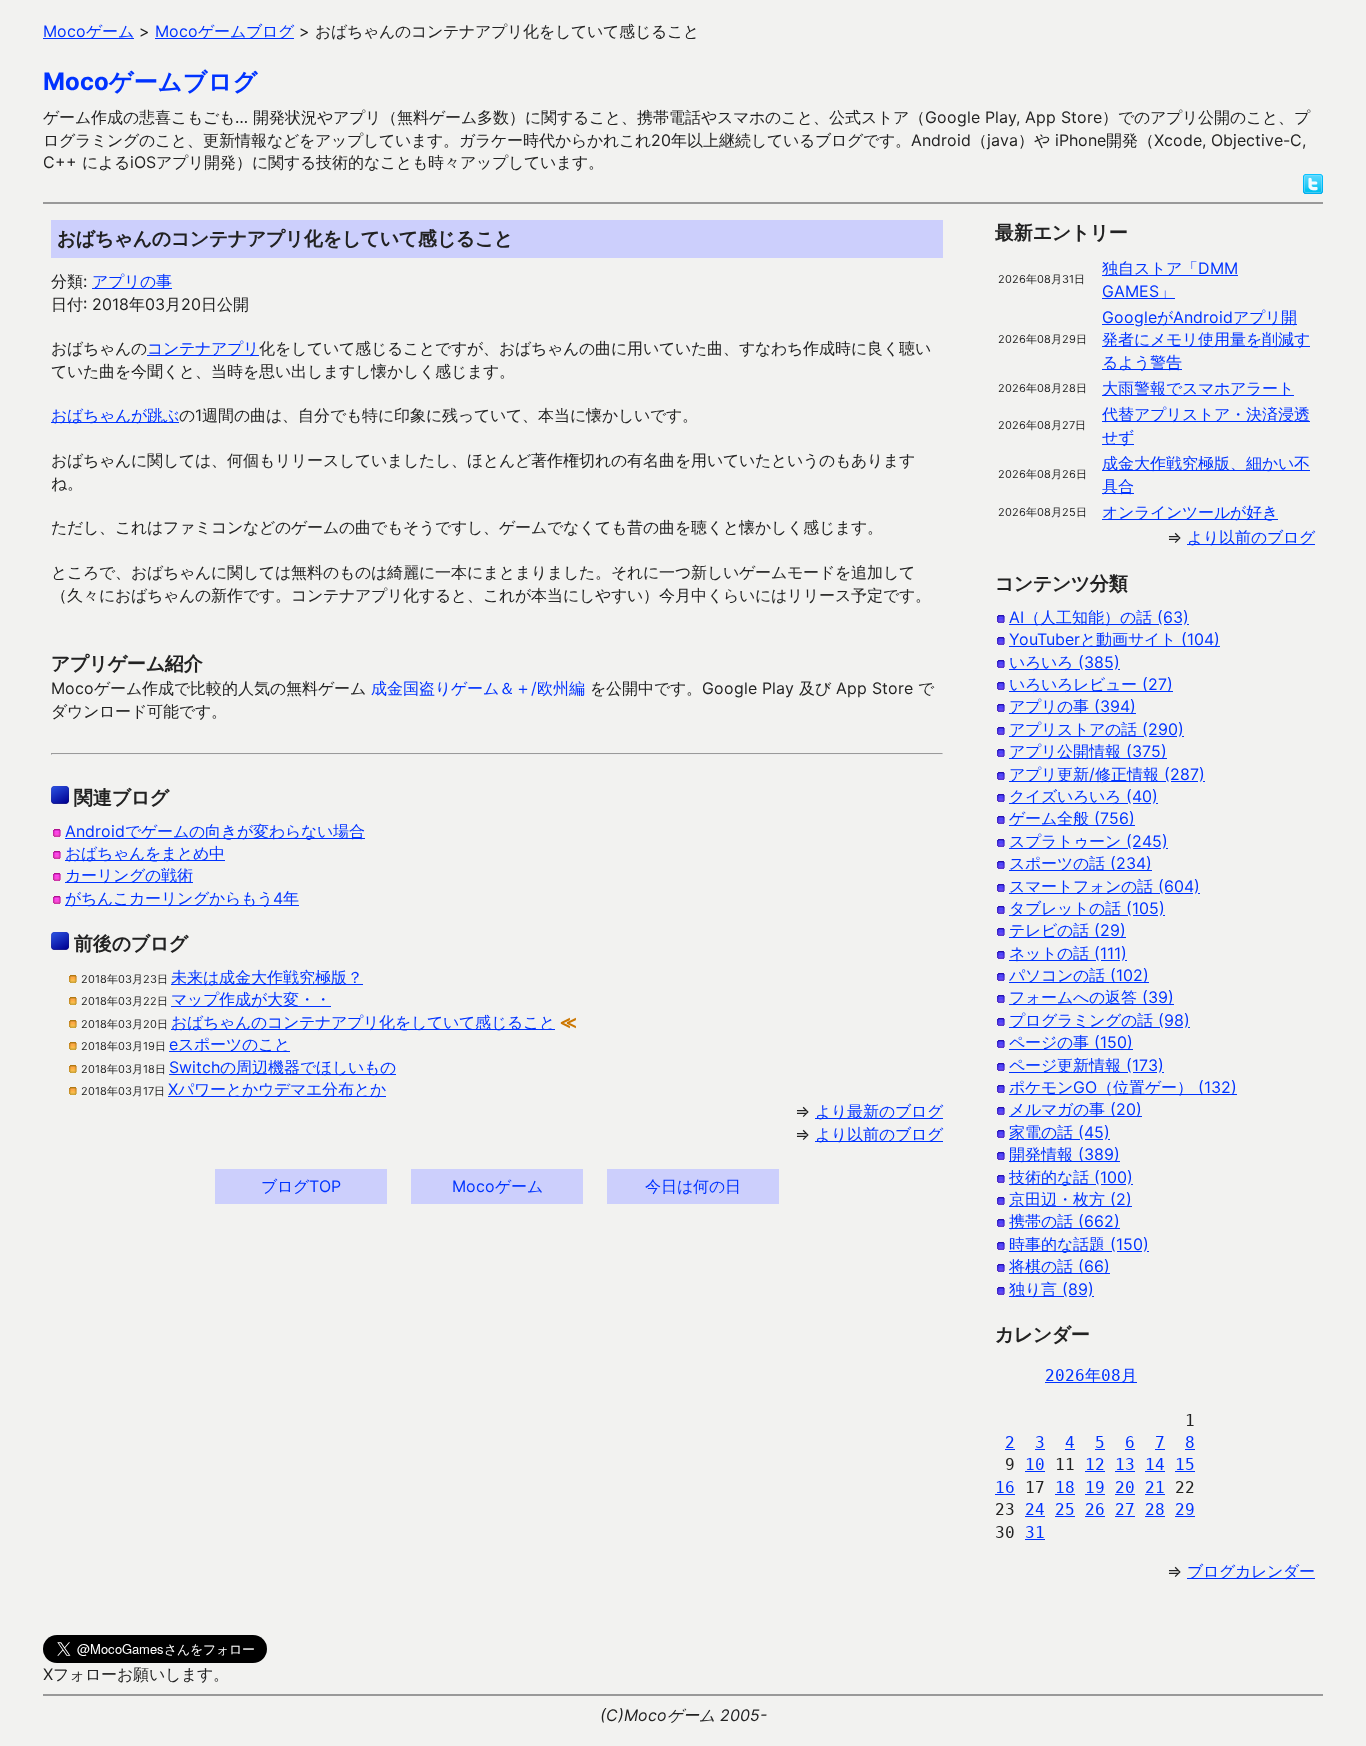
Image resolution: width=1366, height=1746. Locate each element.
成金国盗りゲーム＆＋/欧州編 (478, 688)
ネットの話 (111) (1068, 953)
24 (1035, 1509)
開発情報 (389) (1064, 1154)
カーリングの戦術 (129, 875)
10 (1035, 1464)
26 (1095, 1509)
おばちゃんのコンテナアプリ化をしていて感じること (363, 1022)
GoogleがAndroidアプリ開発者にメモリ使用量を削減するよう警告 (1206, 339)
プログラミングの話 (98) (1099, 1020)
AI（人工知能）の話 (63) (1099, 617)
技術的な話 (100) (1071, 1177)
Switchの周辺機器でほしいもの (282, 1067)
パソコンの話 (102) (1079, 975)
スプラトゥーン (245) (1088, 841)
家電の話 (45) (1059, 1132)
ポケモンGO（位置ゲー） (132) (1123, 1087)
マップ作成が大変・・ (251, 999)
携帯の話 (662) (1064, 1221)
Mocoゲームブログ (150, 81)
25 (1065, 1509)
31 (1035, 1532)
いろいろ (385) (1064, 662)
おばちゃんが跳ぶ (115, 415)
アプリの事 (132, 281)
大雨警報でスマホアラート (1198, 388)
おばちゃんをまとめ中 (145, 853)
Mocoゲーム (497, 1186)
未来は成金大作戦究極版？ (267, 977)
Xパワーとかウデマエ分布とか (277, 1089)
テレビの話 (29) (1067, 930)
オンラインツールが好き (1190, 512)
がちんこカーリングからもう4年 (182, 898)
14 (1155, 1464)
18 (1065, 1487)
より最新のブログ (879, 1111)
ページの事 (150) (1071, 1042)
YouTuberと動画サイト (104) (1114, 639)
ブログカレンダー (1251, 1571)
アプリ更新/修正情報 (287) (1107, 774)
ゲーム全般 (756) (1072, 818)
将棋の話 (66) (1059, 1266)
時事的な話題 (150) (1079, 1244)
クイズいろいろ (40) (1083, 796)
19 (1095, 1487)
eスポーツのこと (229, 1044)
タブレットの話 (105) (1087, 908)
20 (1125, 1487)
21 (1155, 1487)
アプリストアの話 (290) (1096, 729)
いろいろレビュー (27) (1091, 684)
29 (1185, 1509)
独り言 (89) (1051, 1289)
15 (1185, 1464)
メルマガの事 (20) (1075, 1109)
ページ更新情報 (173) (1086, 1065)
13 (1125, 1464)
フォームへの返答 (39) (1091, 997)
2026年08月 (1091, 1375)
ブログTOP (301, 1186)
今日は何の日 (693, 1186)
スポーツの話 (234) (1080, 863)
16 (1005, 1487)
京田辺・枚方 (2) (1070, 1199)
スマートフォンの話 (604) (1104, 886)
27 (1125, 1509)
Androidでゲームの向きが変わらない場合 (215, 831)
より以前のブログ (879, 1134)
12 (1095, 1464)
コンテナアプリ (203, 348)
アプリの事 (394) (1072, 706)
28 (1155, 1509)
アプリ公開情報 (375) (1088, 751)
